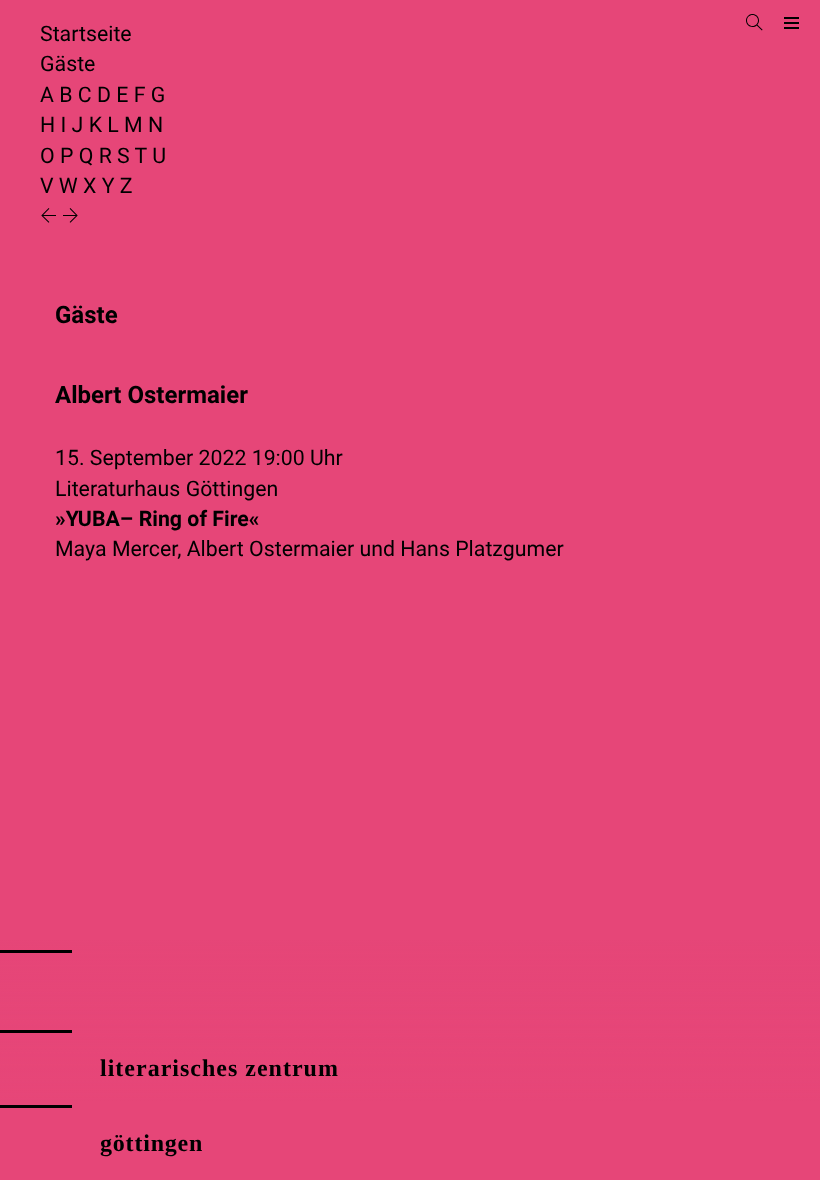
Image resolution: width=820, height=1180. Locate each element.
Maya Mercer (116, 549)
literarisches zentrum (219, 1069)
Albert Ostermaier (270, 549)
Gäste (67, 64)
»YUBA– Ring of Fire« (157, 519)
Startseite (86, 34)
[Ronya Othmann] (70, 217)
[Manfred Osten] (51, 217)
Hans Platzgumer (481, 549)
